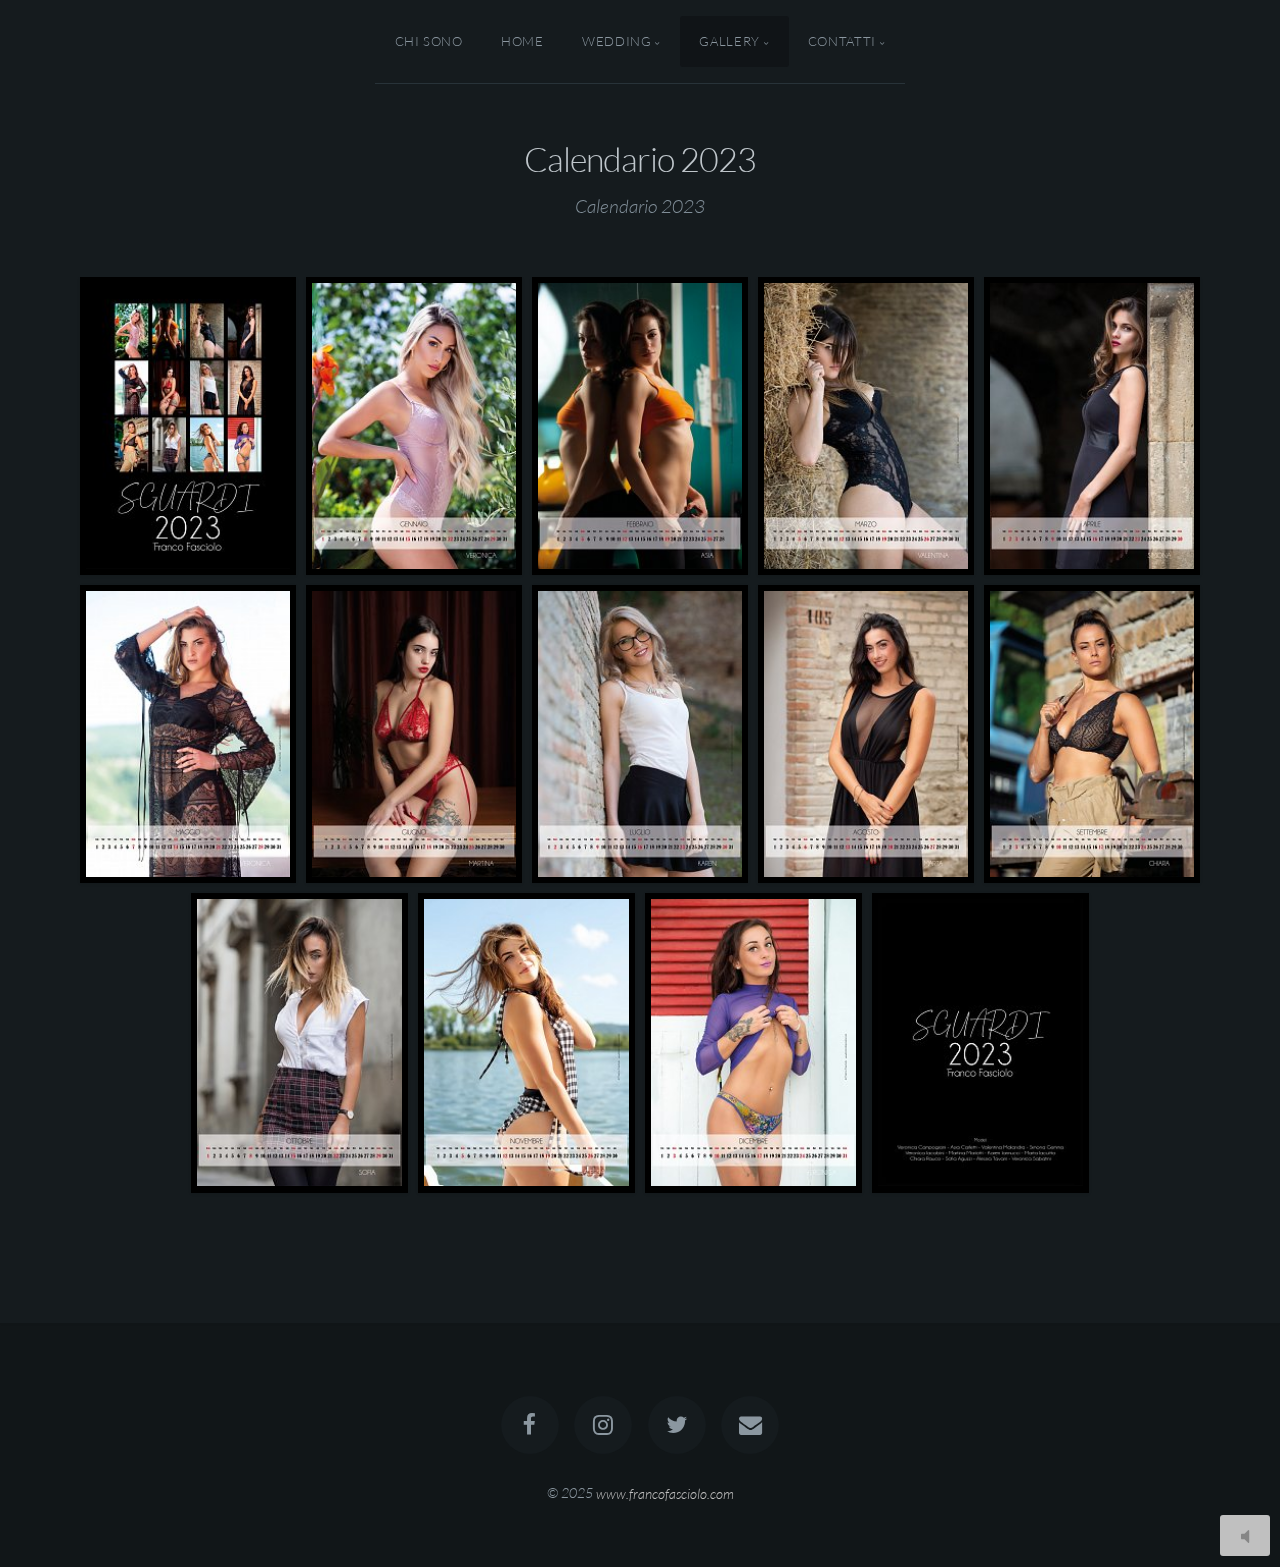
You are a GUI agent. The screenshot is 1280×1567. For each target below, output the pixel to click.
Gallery (729, 41)
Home (522, 41)
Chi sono (429, 41)
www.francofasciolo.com (665, 1492)
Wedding (616, 41)
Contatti (842, 41)
